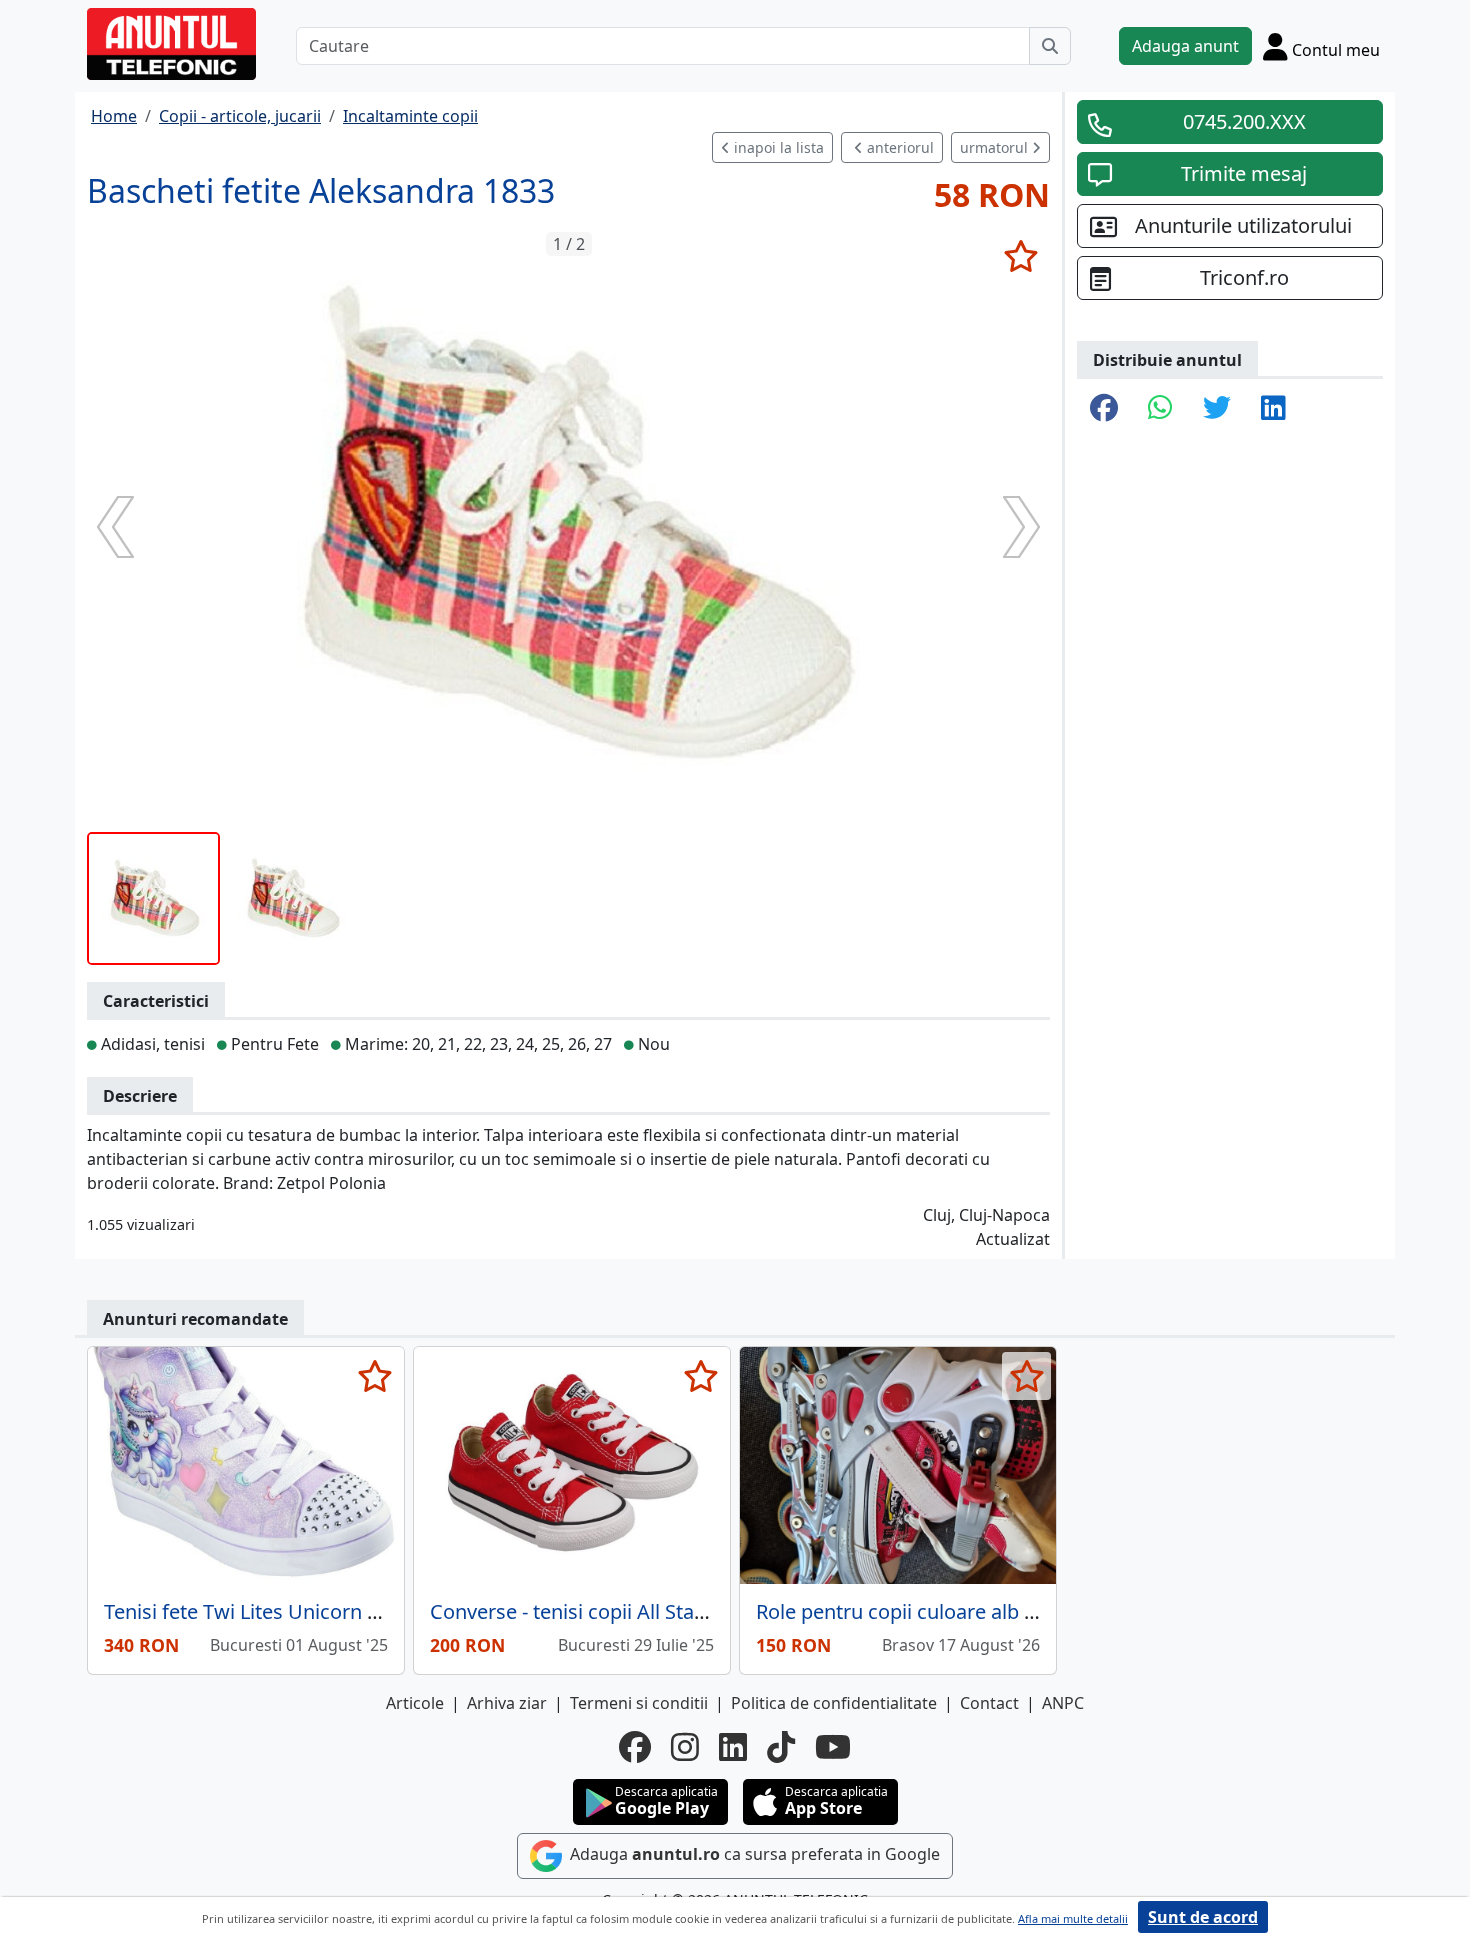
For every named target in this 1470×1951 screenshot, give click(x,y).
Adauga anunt (1185, 46)
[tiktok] (781, 1747)
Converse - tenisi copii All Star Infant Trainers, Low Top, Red (702, 1611)
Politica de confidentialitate (834, 1703)
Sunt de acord (1203, 1917)
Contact (989, 1703)
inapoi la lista (777, 147)
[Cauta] (1050, 46)
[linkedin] (733, 1747)
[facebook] (635, 1747)
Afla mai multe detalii (1073, 1918)
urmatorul (996, 147)
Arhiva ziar (507, 1703)
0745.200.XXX (1244, 121)
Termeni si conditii (639, 1703)
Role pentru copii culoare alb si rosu (921, 1611)
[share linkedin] (1273, 409)
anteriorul (898, 147)
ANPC (1063, 1703)
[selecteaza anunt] (1020, 256)
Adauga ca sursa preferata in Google (753, 1855)
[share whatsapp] (1160, 409)
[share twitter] (1217, 409)
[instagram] (685, 1747)
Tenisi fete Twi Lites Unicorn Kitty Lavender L (308, 1611)
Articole (415, 1703)
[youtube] (833, 1747)
